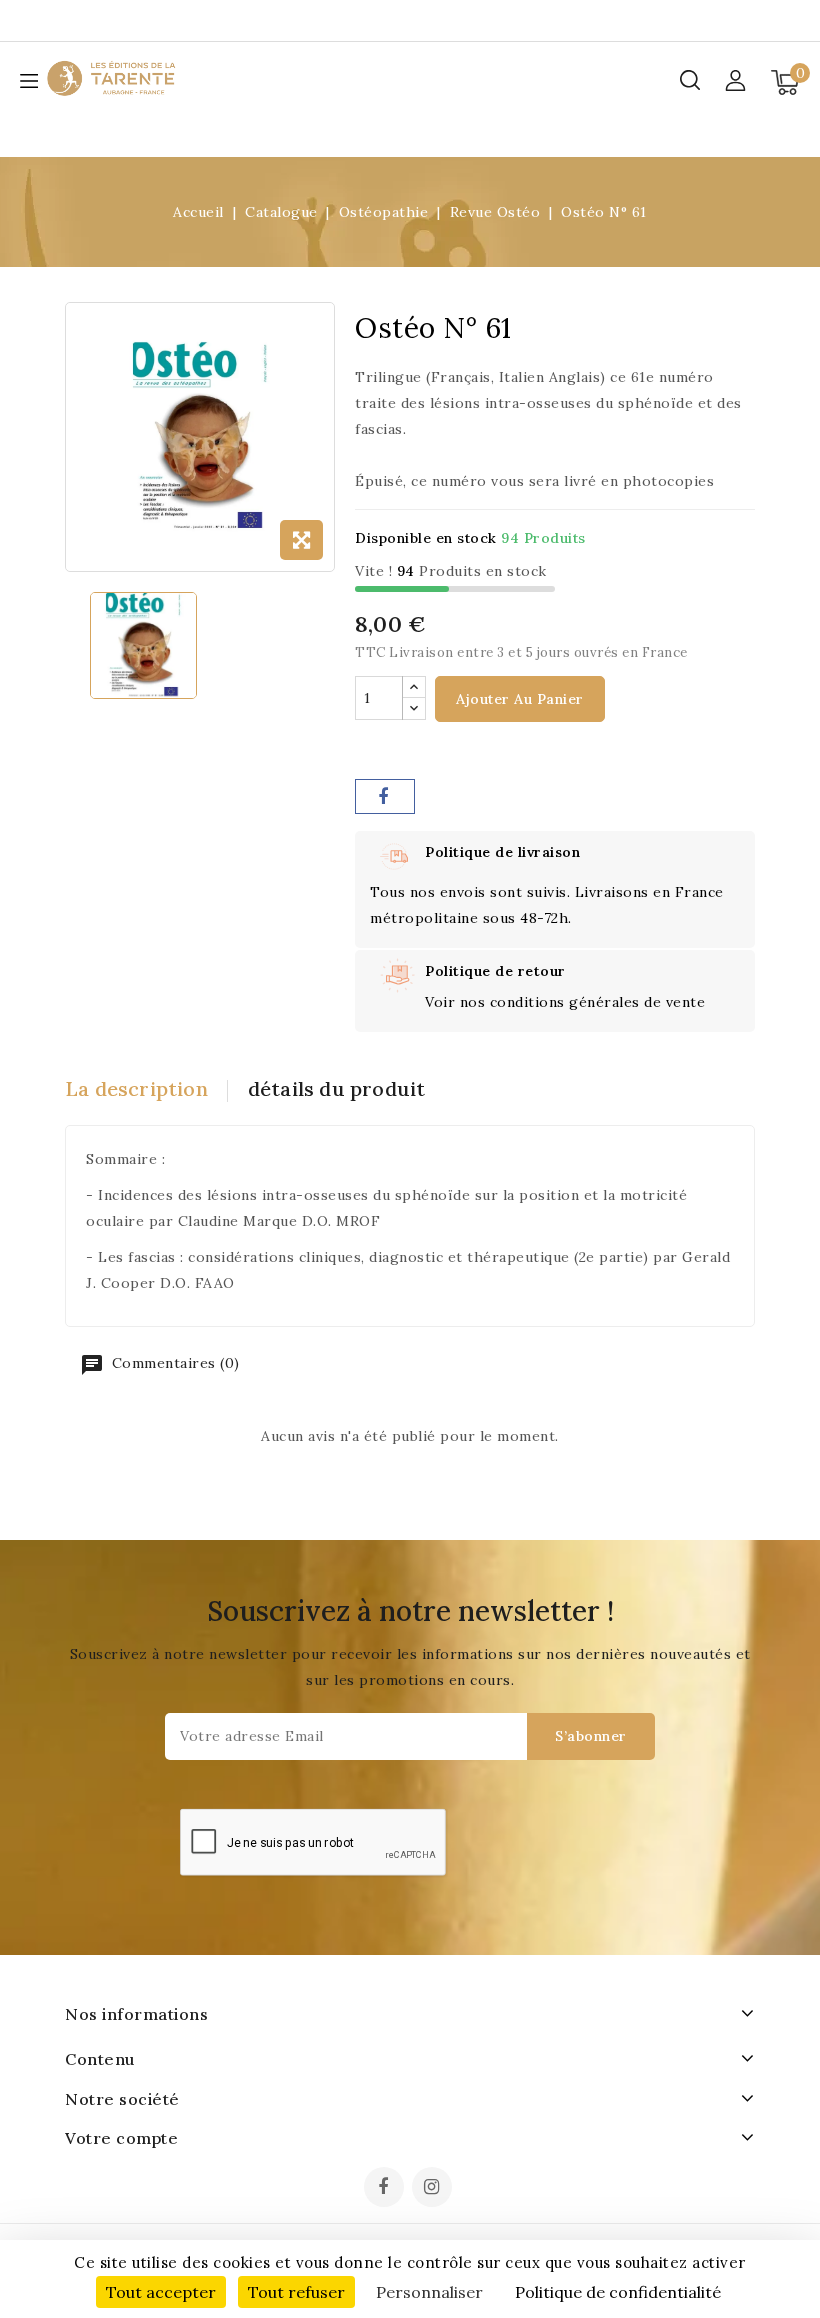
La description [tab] (136, 1088)
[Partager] (385, 796)
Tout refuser (296, 2292)
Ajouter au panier (520, 699)
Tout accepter (161, 2292)
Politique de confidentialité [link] (618, 2292)
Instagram (434, 2189)
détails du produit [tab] (337, 1088)
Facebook (386, 2189)
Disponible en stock (426, 538)
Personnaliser (429, 2292)
